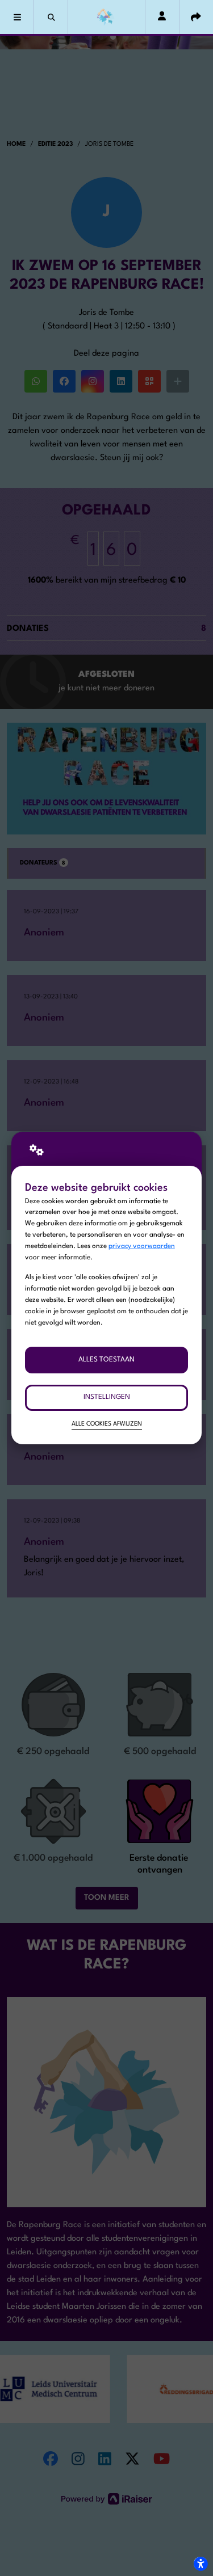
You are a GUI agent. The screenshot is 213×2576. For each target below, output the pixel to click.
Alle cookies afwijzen (107, 1424)
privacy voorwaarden (142, 1246)
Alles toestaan (106, 1360)
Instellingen (107, 1397)
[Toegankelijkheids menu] (201, 2564)
